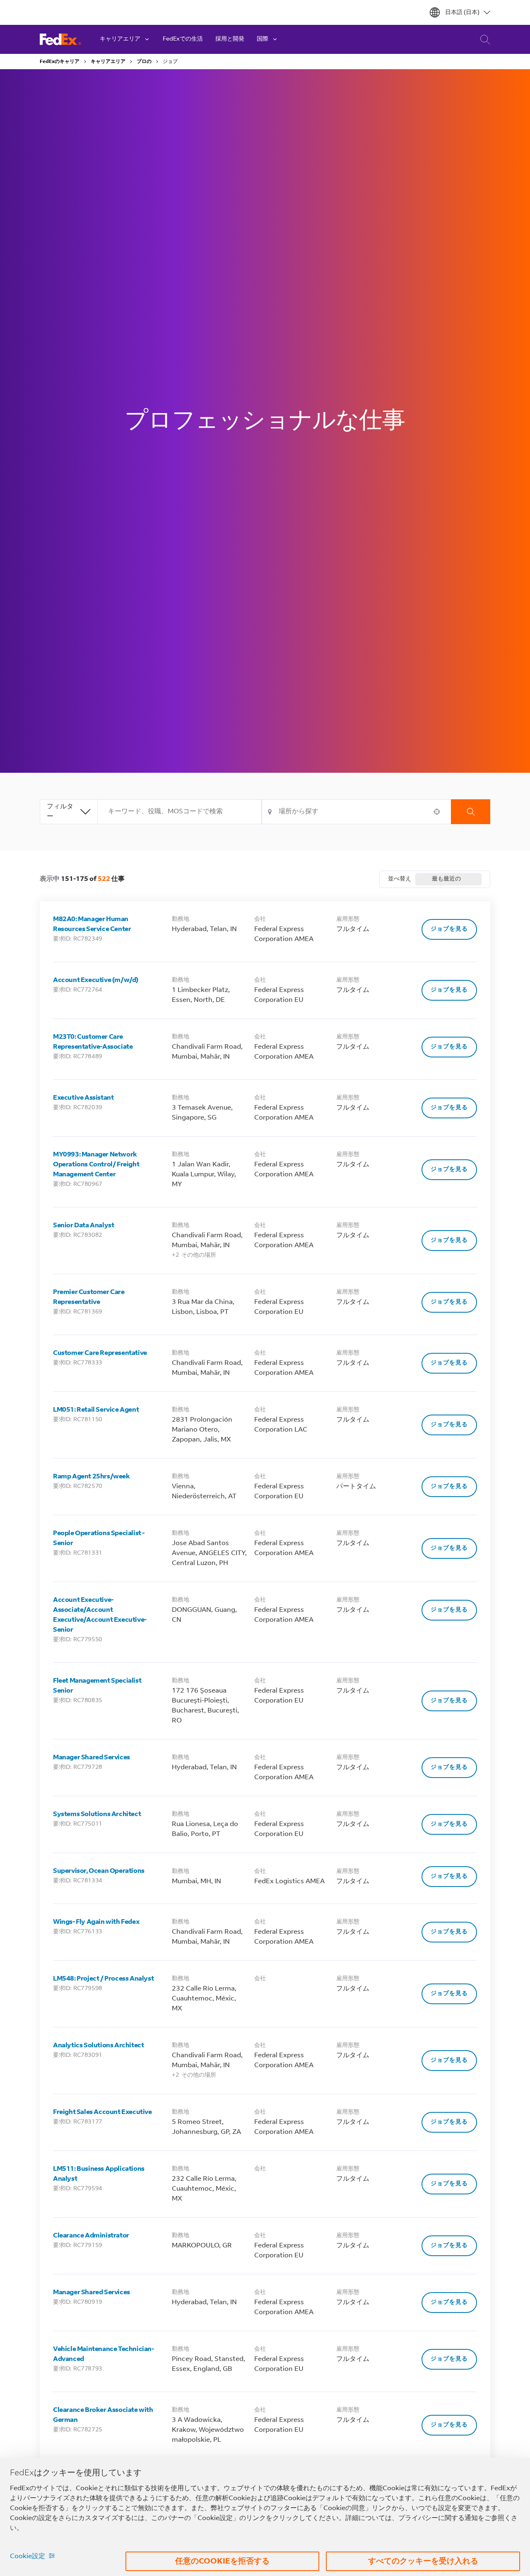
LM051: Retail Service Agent (96, 1410)
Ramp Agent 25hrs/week (92, 1477)
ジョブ (170, 62)
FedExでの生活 (183, 39)
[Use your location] (439, 812)
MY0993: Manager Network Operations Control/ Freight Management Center (96, 1165)
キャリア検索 (480, 39)
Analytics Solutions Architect (98, 2046)
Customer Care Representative (100, 1353)
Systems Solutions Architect (97, 1814)
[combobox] (180, 812)
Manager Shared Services (92, 1758)
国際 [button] (263, 39)
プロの (144, 62)
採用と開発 (230, 39)
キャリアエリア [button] (120, 39)
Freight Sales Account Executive (102, 2112)
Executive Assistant (83, 1098)
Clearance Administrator (91, 2236)
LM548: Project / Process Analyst (103, 1979)
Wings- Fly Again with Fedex (96, 1922)
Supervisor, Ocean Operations (99, 1871)
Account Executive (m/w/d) (96, 980)
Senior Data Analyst (83, 1226)
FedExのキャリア (60, 62)
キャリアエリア (108, 62)
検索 (471, 812)
